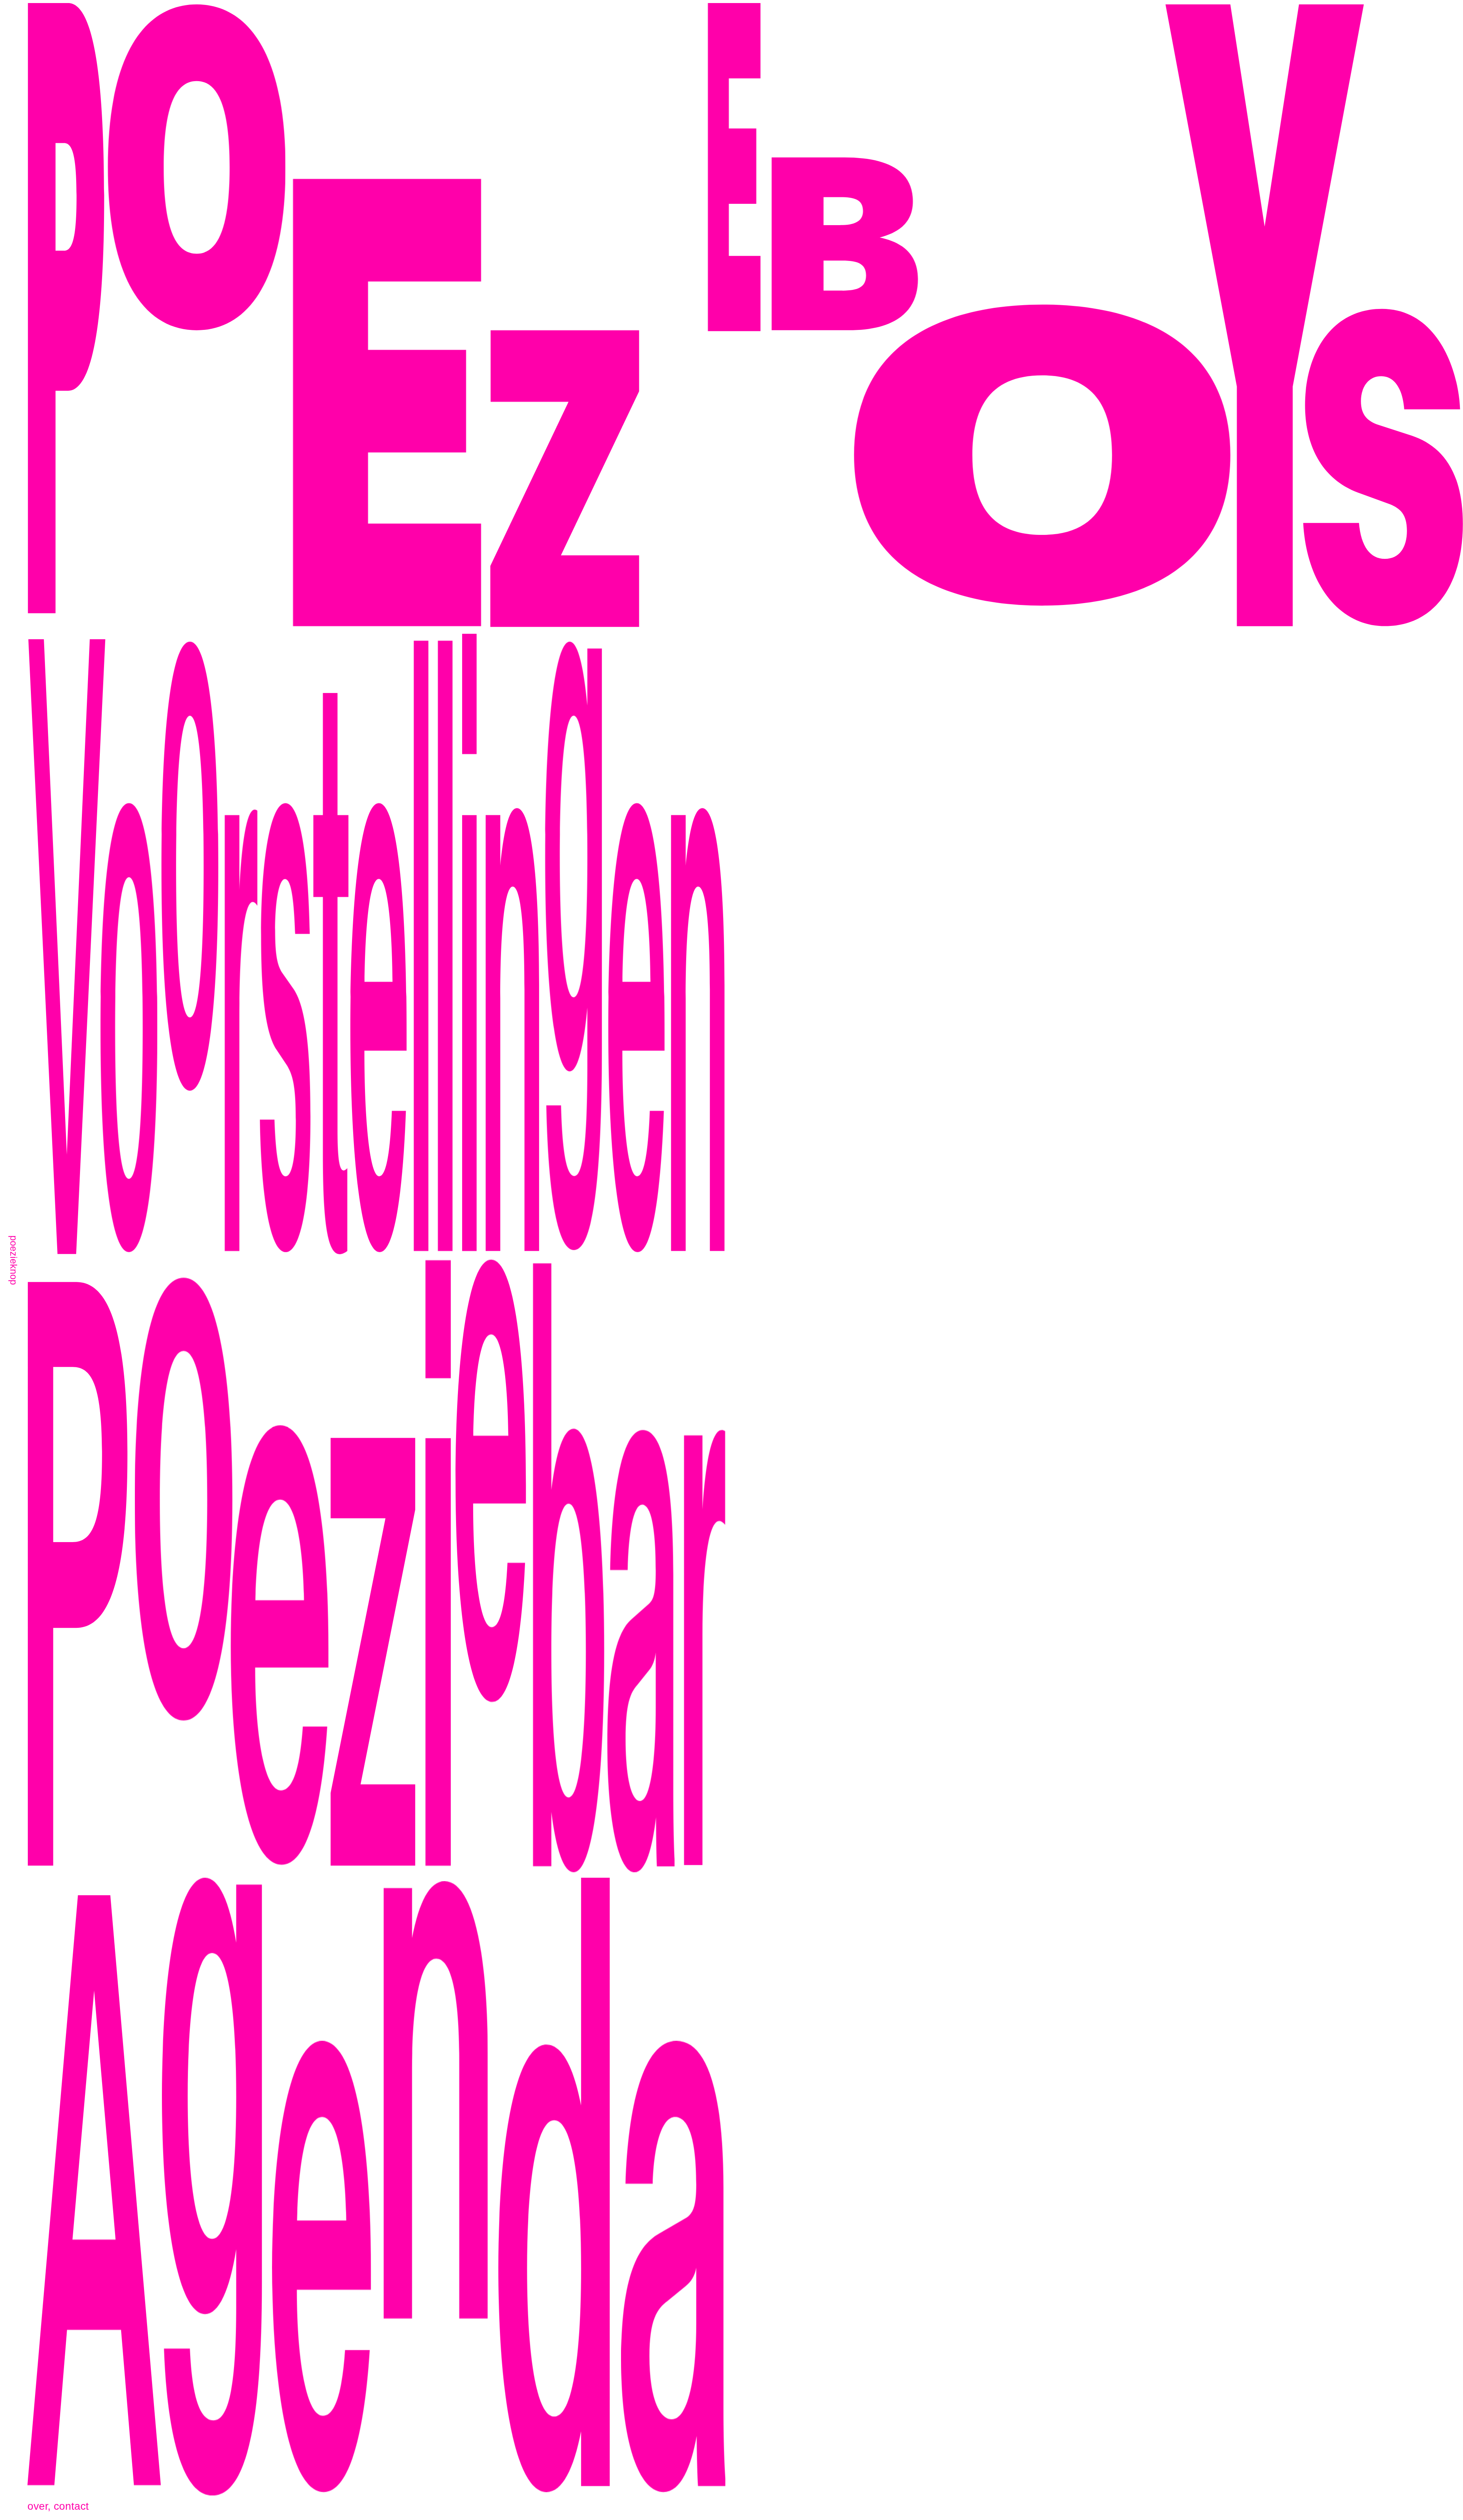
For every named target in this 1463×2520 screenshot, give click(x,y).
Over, (39, 2506)
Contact (71, 2506)
